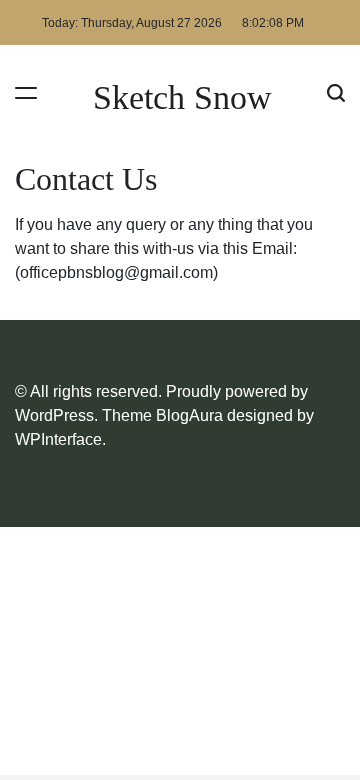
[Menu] (26, 92)
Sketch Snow (182, 98)
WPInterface (58, 439)
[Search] (336, 92)
